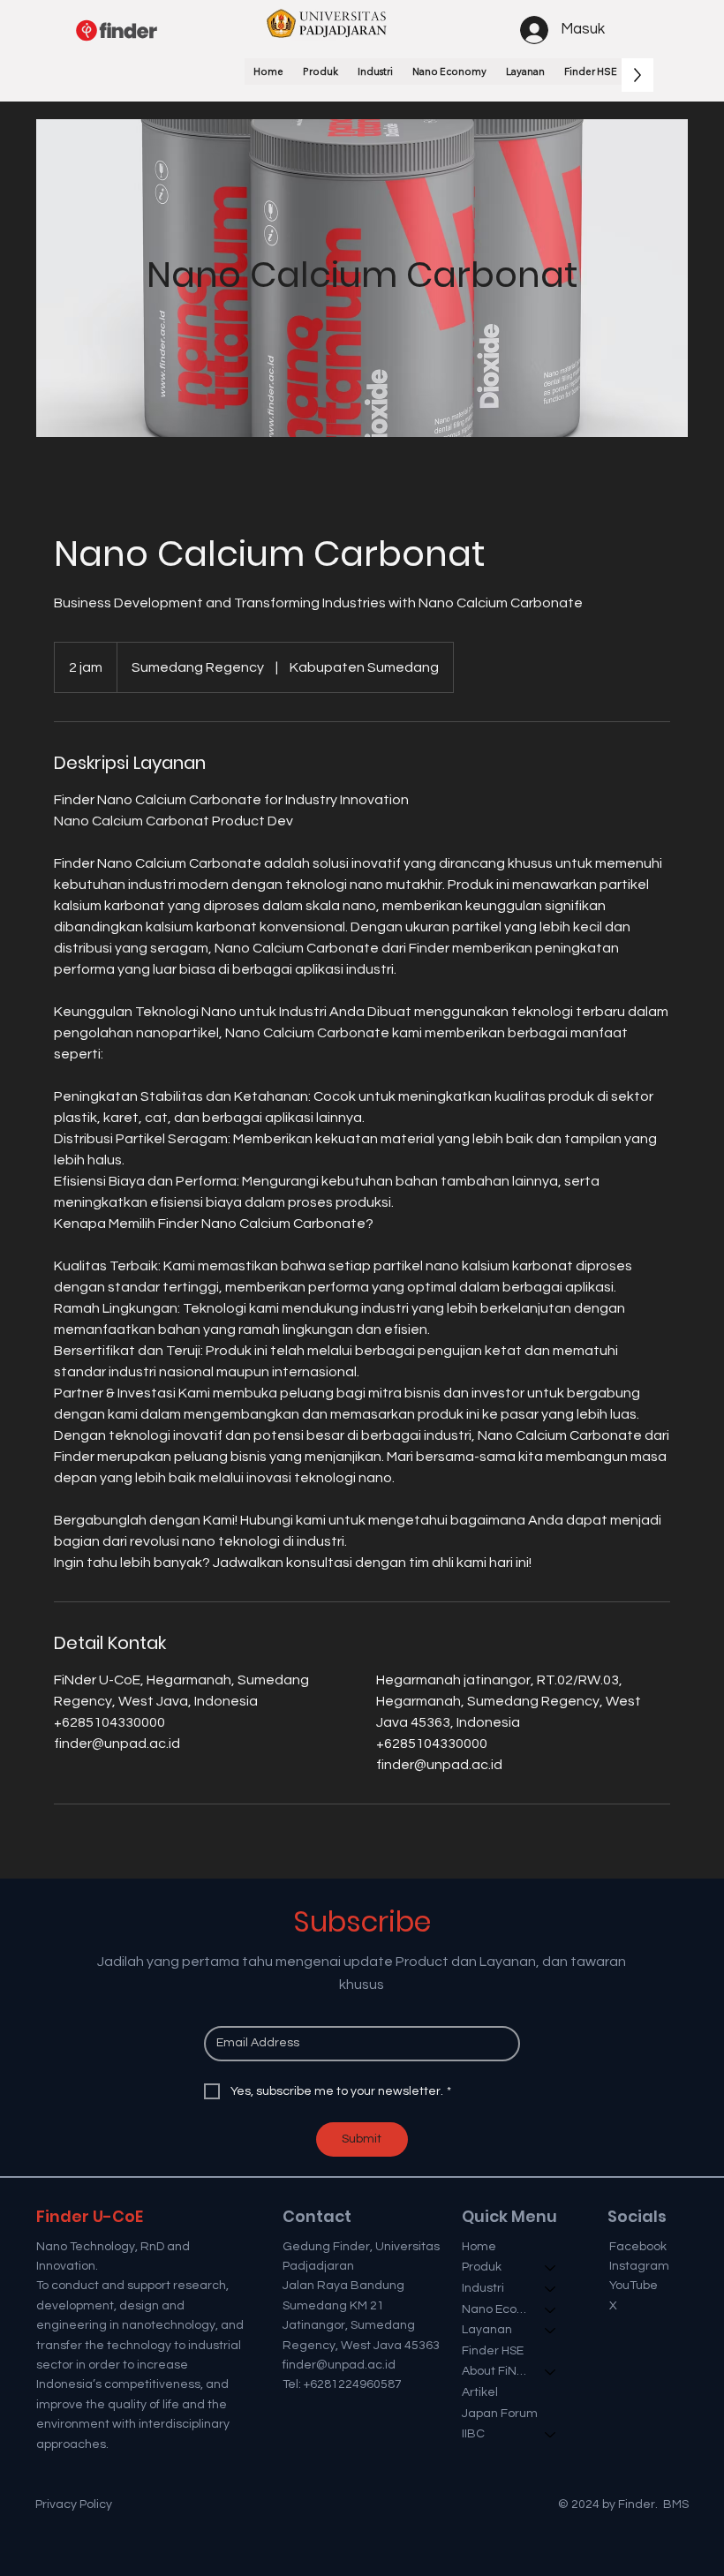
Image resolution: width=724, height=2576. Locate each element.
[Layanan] (551, 2331)
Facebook (638, 2247)
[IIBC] (551, 2435)
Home (479, 2247)
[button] (321, 72)
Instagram (639, 2266)
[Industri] (551, 2289)
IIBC (473, 2434)
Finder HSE (493, 2351)
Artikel (480, 2392)
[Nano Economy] (551, 2310)
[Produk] (551, 2268)
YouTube (633, 2286)
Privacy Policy (74, 2504)
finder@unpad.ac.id (339, 2365)
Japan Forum (500, 2414)
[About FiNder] (551, 2372)
